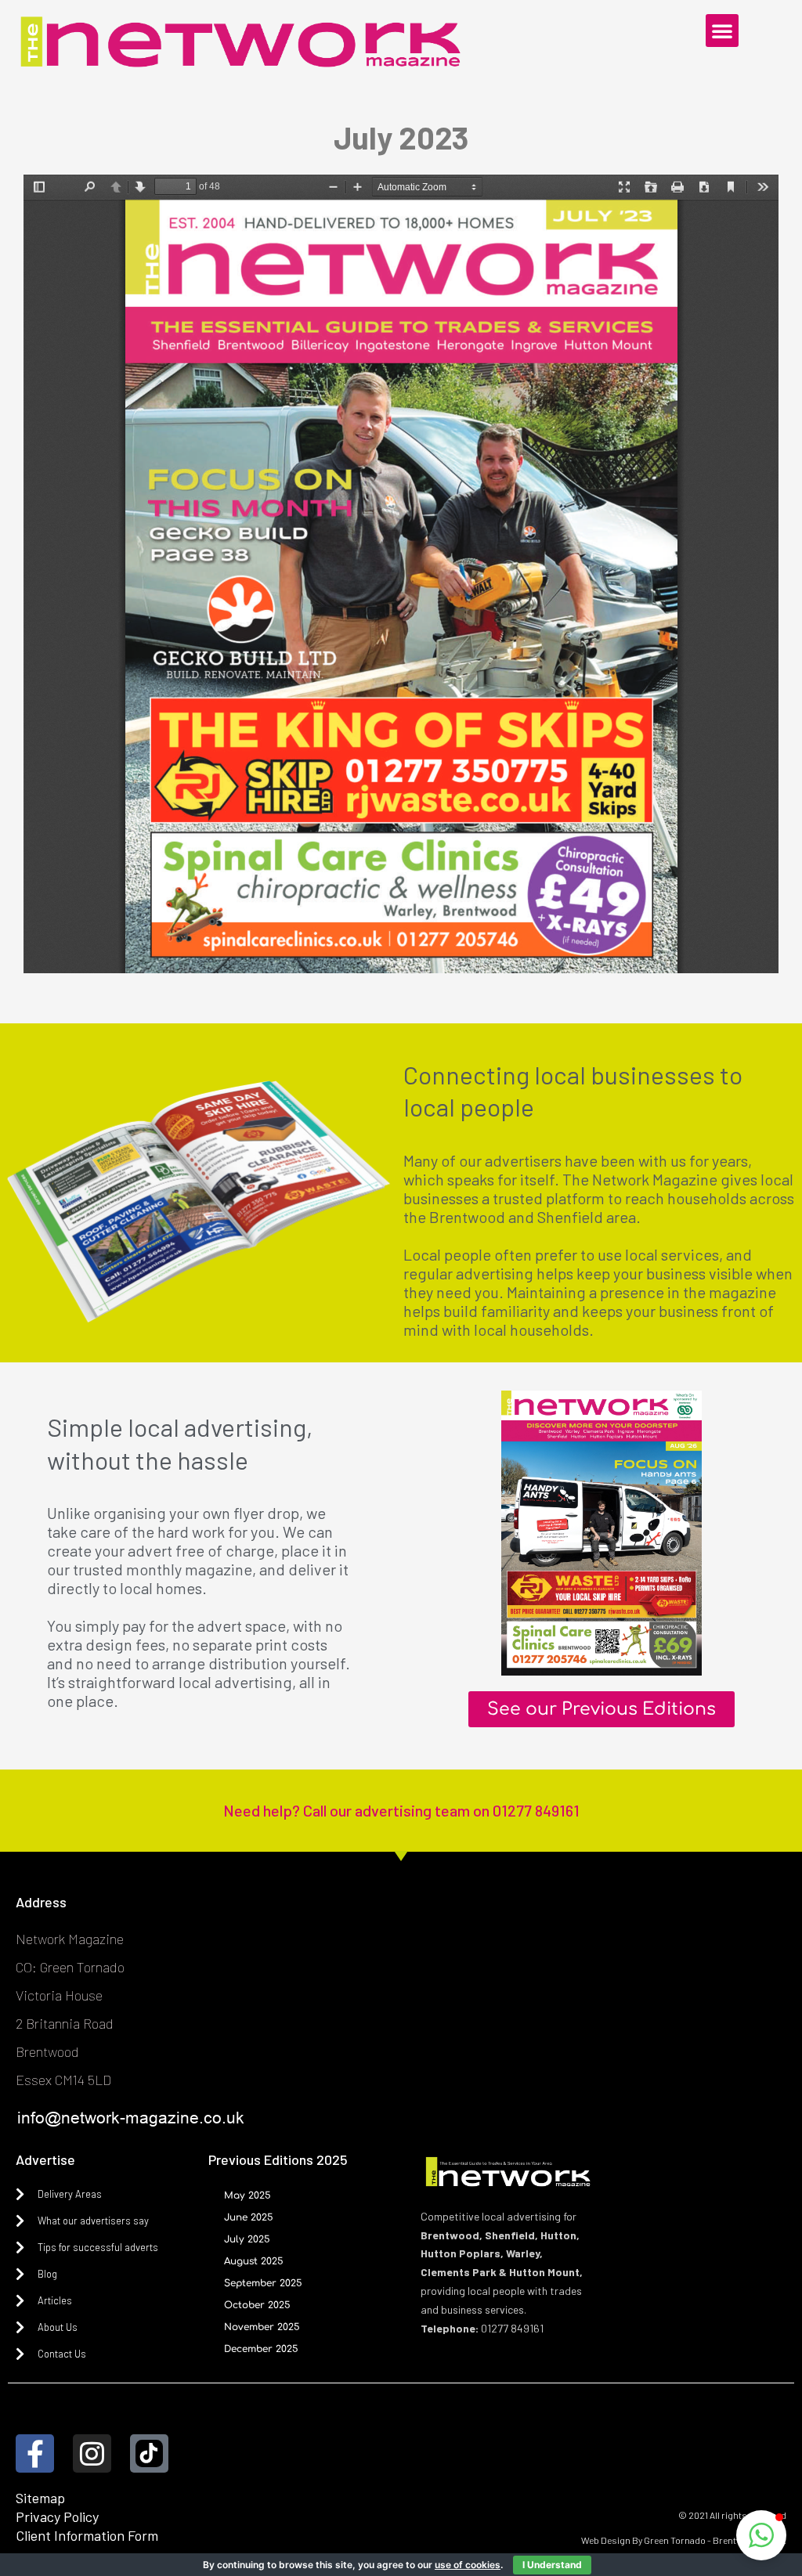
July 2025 (247, 2239)
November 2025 (262, 2327)
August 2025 (254, 2261)
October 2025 (257, 2305)
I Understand (552, 2565)
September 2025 (263, 2283)
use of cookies (468, 2565)
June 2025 (249, 2217)
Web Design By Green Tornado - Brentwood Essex (684, 2540)
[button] (722, 31)
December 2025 (261, 2349)
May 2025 (247, 2195)
